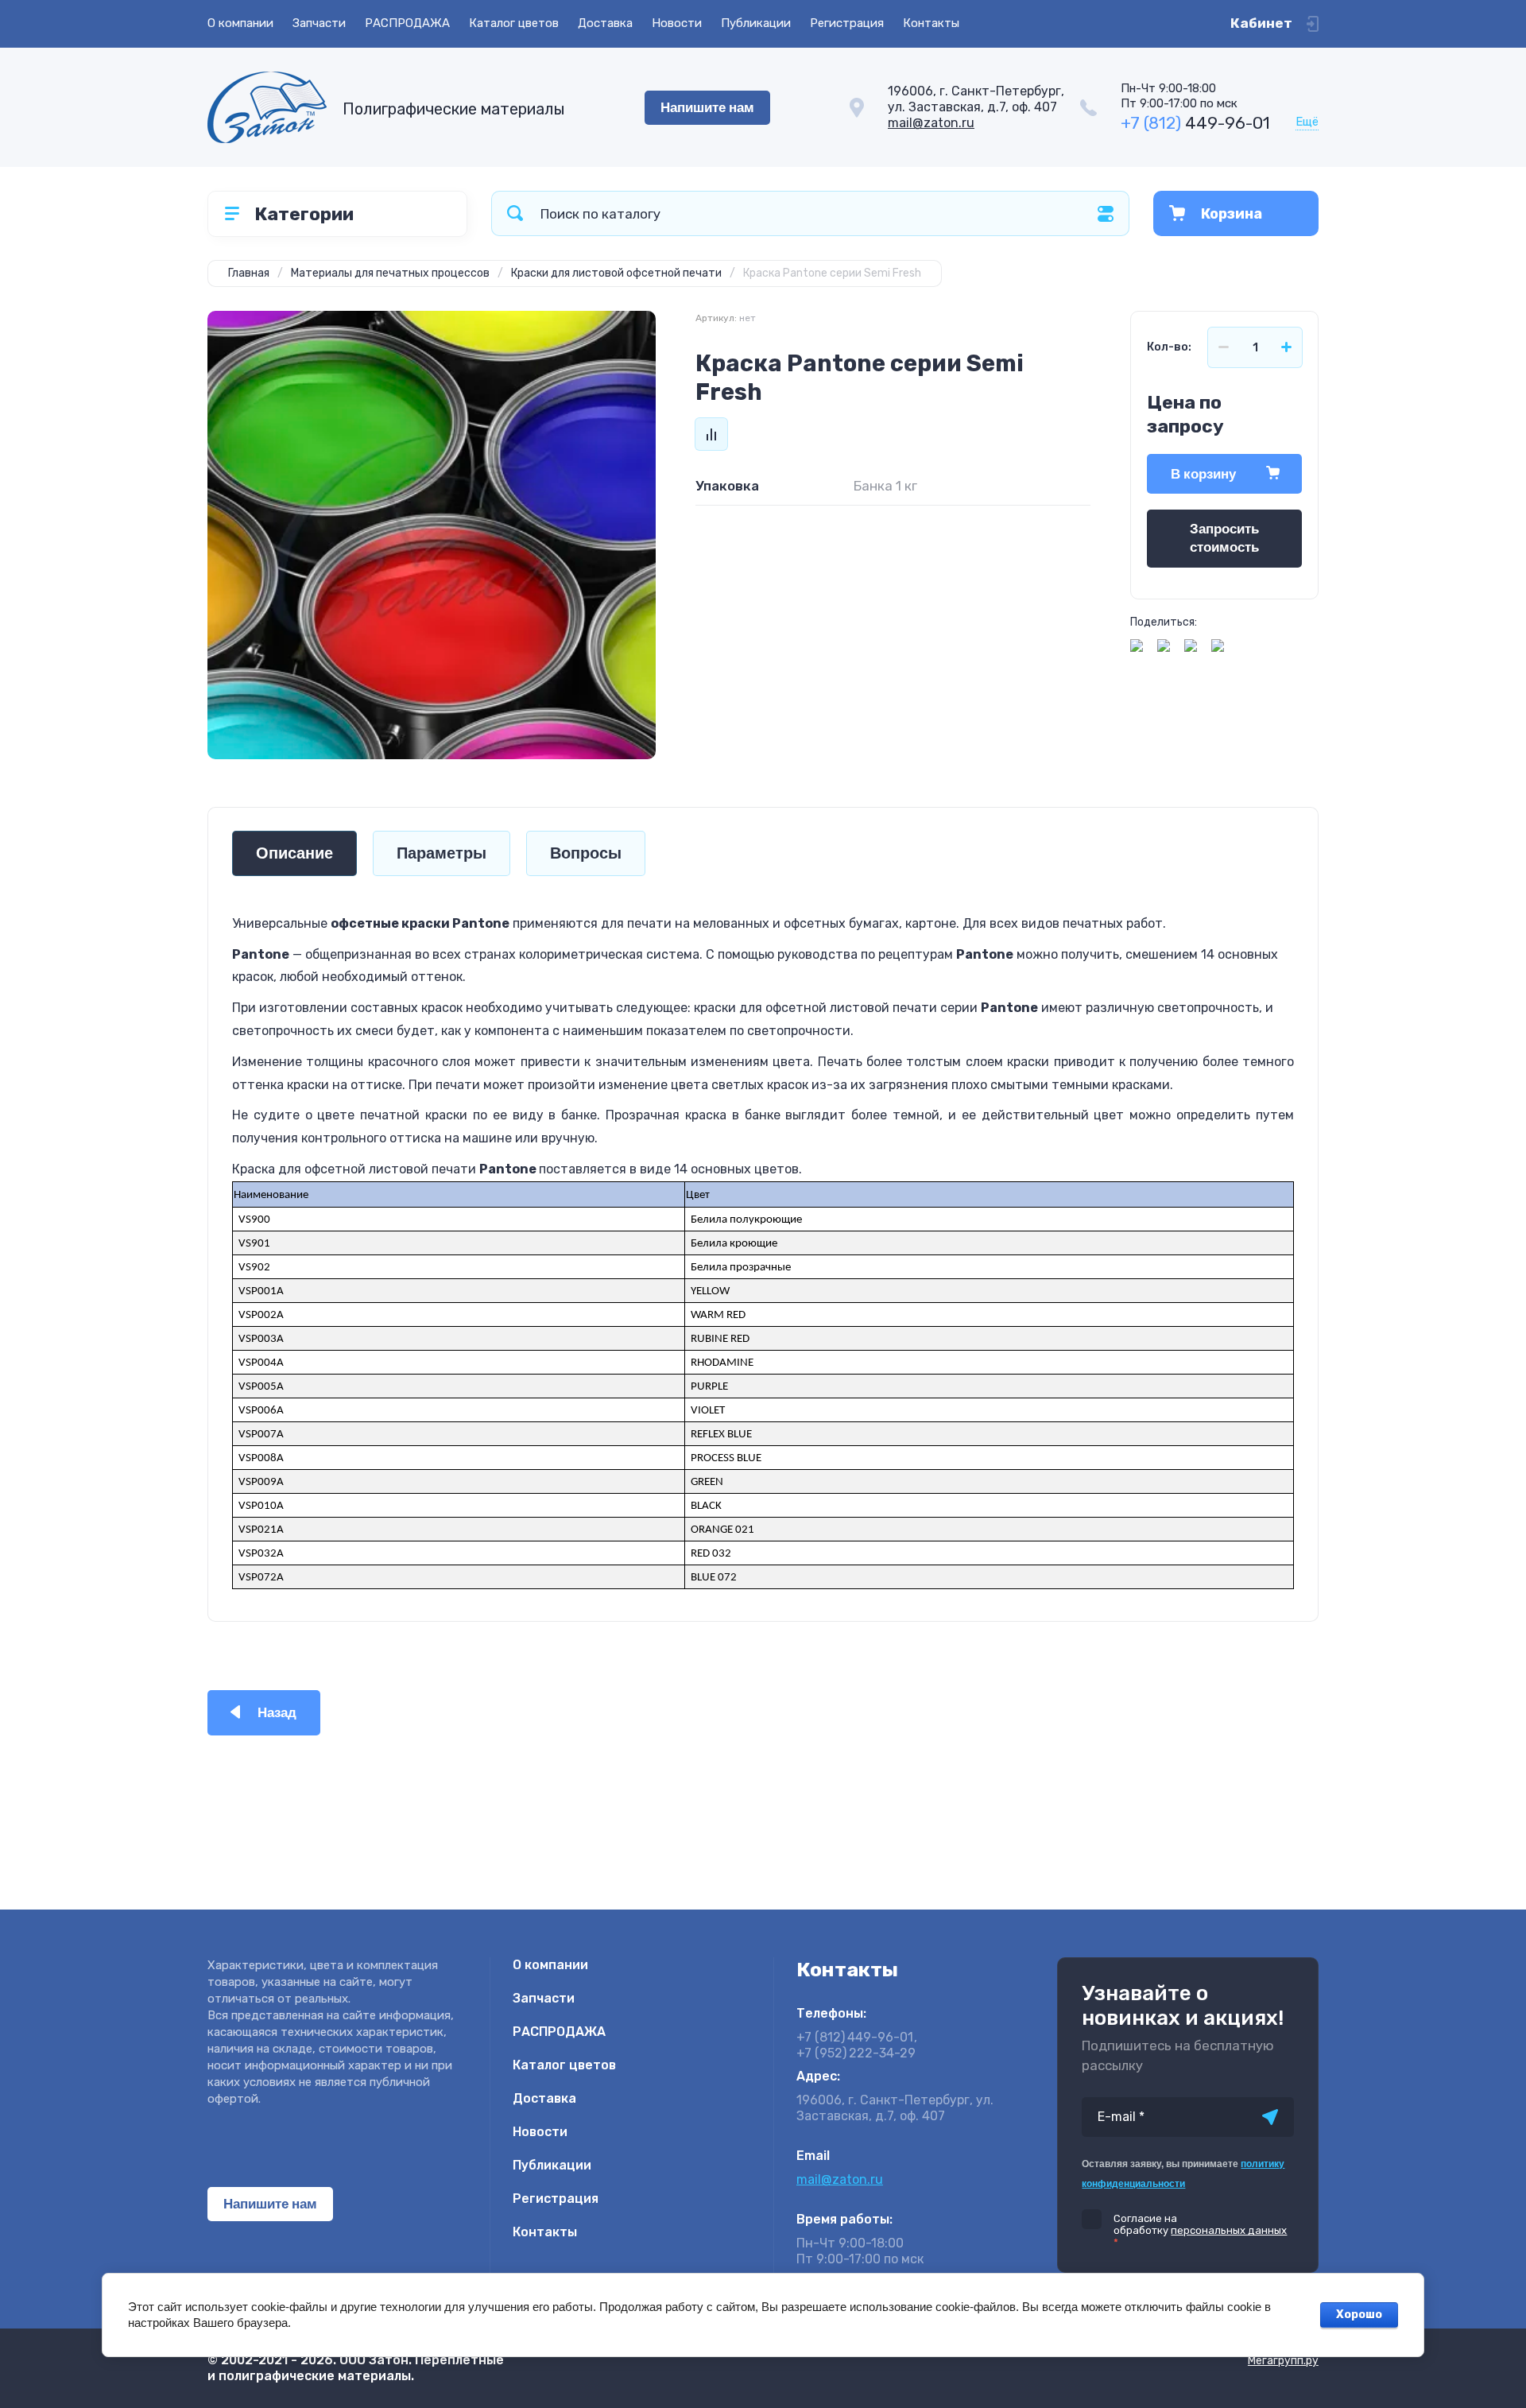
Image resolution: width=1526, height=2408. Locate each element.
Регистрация (847, 23)
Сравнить (711, 434)
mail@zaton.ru (931, 123)
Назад (277, 1713)
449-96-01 (1195, 123)
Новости (677, 23)
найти (515, 213)
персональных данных (1229, 2230)
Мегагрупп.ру (1283, 2361)
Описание (294, 853)
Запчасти (319, 23)
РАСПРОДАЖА (407, 23)
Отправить (1270, 2117)
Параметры (442, 853)
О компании (240, 23)
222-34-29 (856, 2053)
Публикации (756, 23)
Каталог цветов (514, 23)
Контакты (931, 23)
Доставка (605, 23)
